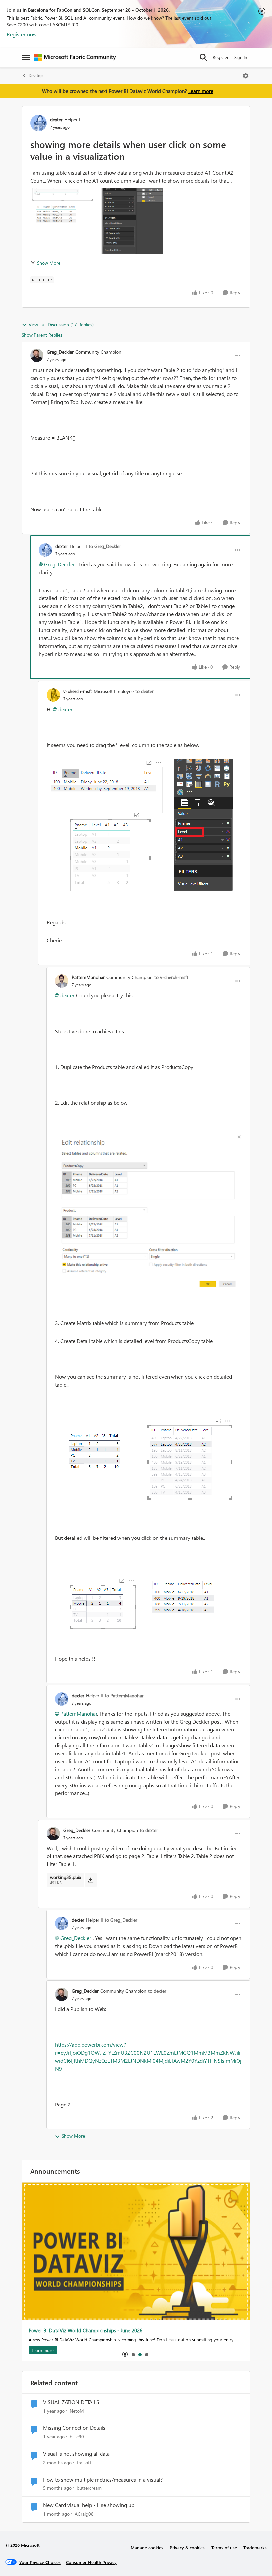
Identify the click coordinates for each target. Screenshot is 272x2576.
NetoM (77, 2411)
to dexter (144, 691)
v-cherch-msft (78, 691)
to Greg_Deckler (105, 546)
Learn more (201, 91)
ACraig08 (84, 2514)
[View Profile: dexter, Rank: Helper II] (38, 123)
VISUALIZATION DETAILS (71, 2402)
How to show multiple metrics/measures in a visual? (103, 2480)
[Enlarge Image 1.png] (140, 825)
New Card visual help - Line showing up (89, 2505)
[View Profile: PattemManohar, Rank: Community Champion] (62, 981)
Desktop (36, 75)
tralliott (84, 2462)
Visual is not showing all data (76, 2454)
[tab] (133, 2354)
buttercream (89, 2488)
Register (221, 57)
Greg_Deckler (60, 352)
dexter (56, 120)
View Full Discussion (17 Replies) (61, 324)
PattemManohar (88, 977)
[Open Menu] (246, 76)
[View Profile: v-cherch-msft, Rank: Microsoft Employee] (53, 695)
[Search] (203, 57)
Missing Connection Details (74, 2428)
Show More (49, 263)
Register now (22, 34)
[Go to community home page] (75, 57)
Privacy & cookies (187, 2548)
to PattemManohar (124, 1696)
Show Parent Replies (42, 335)
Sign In (241, 57)
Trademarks (255, 2548)
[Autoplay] (125, 2354)
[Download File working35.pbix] (90, 1880)
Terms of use (224, 2548)
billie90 (77, 2437)
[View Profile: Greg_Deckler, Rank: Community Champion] (37, 355)
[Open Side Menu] (26, 57)
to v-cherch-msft (171, 977)
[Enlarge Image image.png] (148, 1213)
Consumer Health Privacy (91, 2562)
